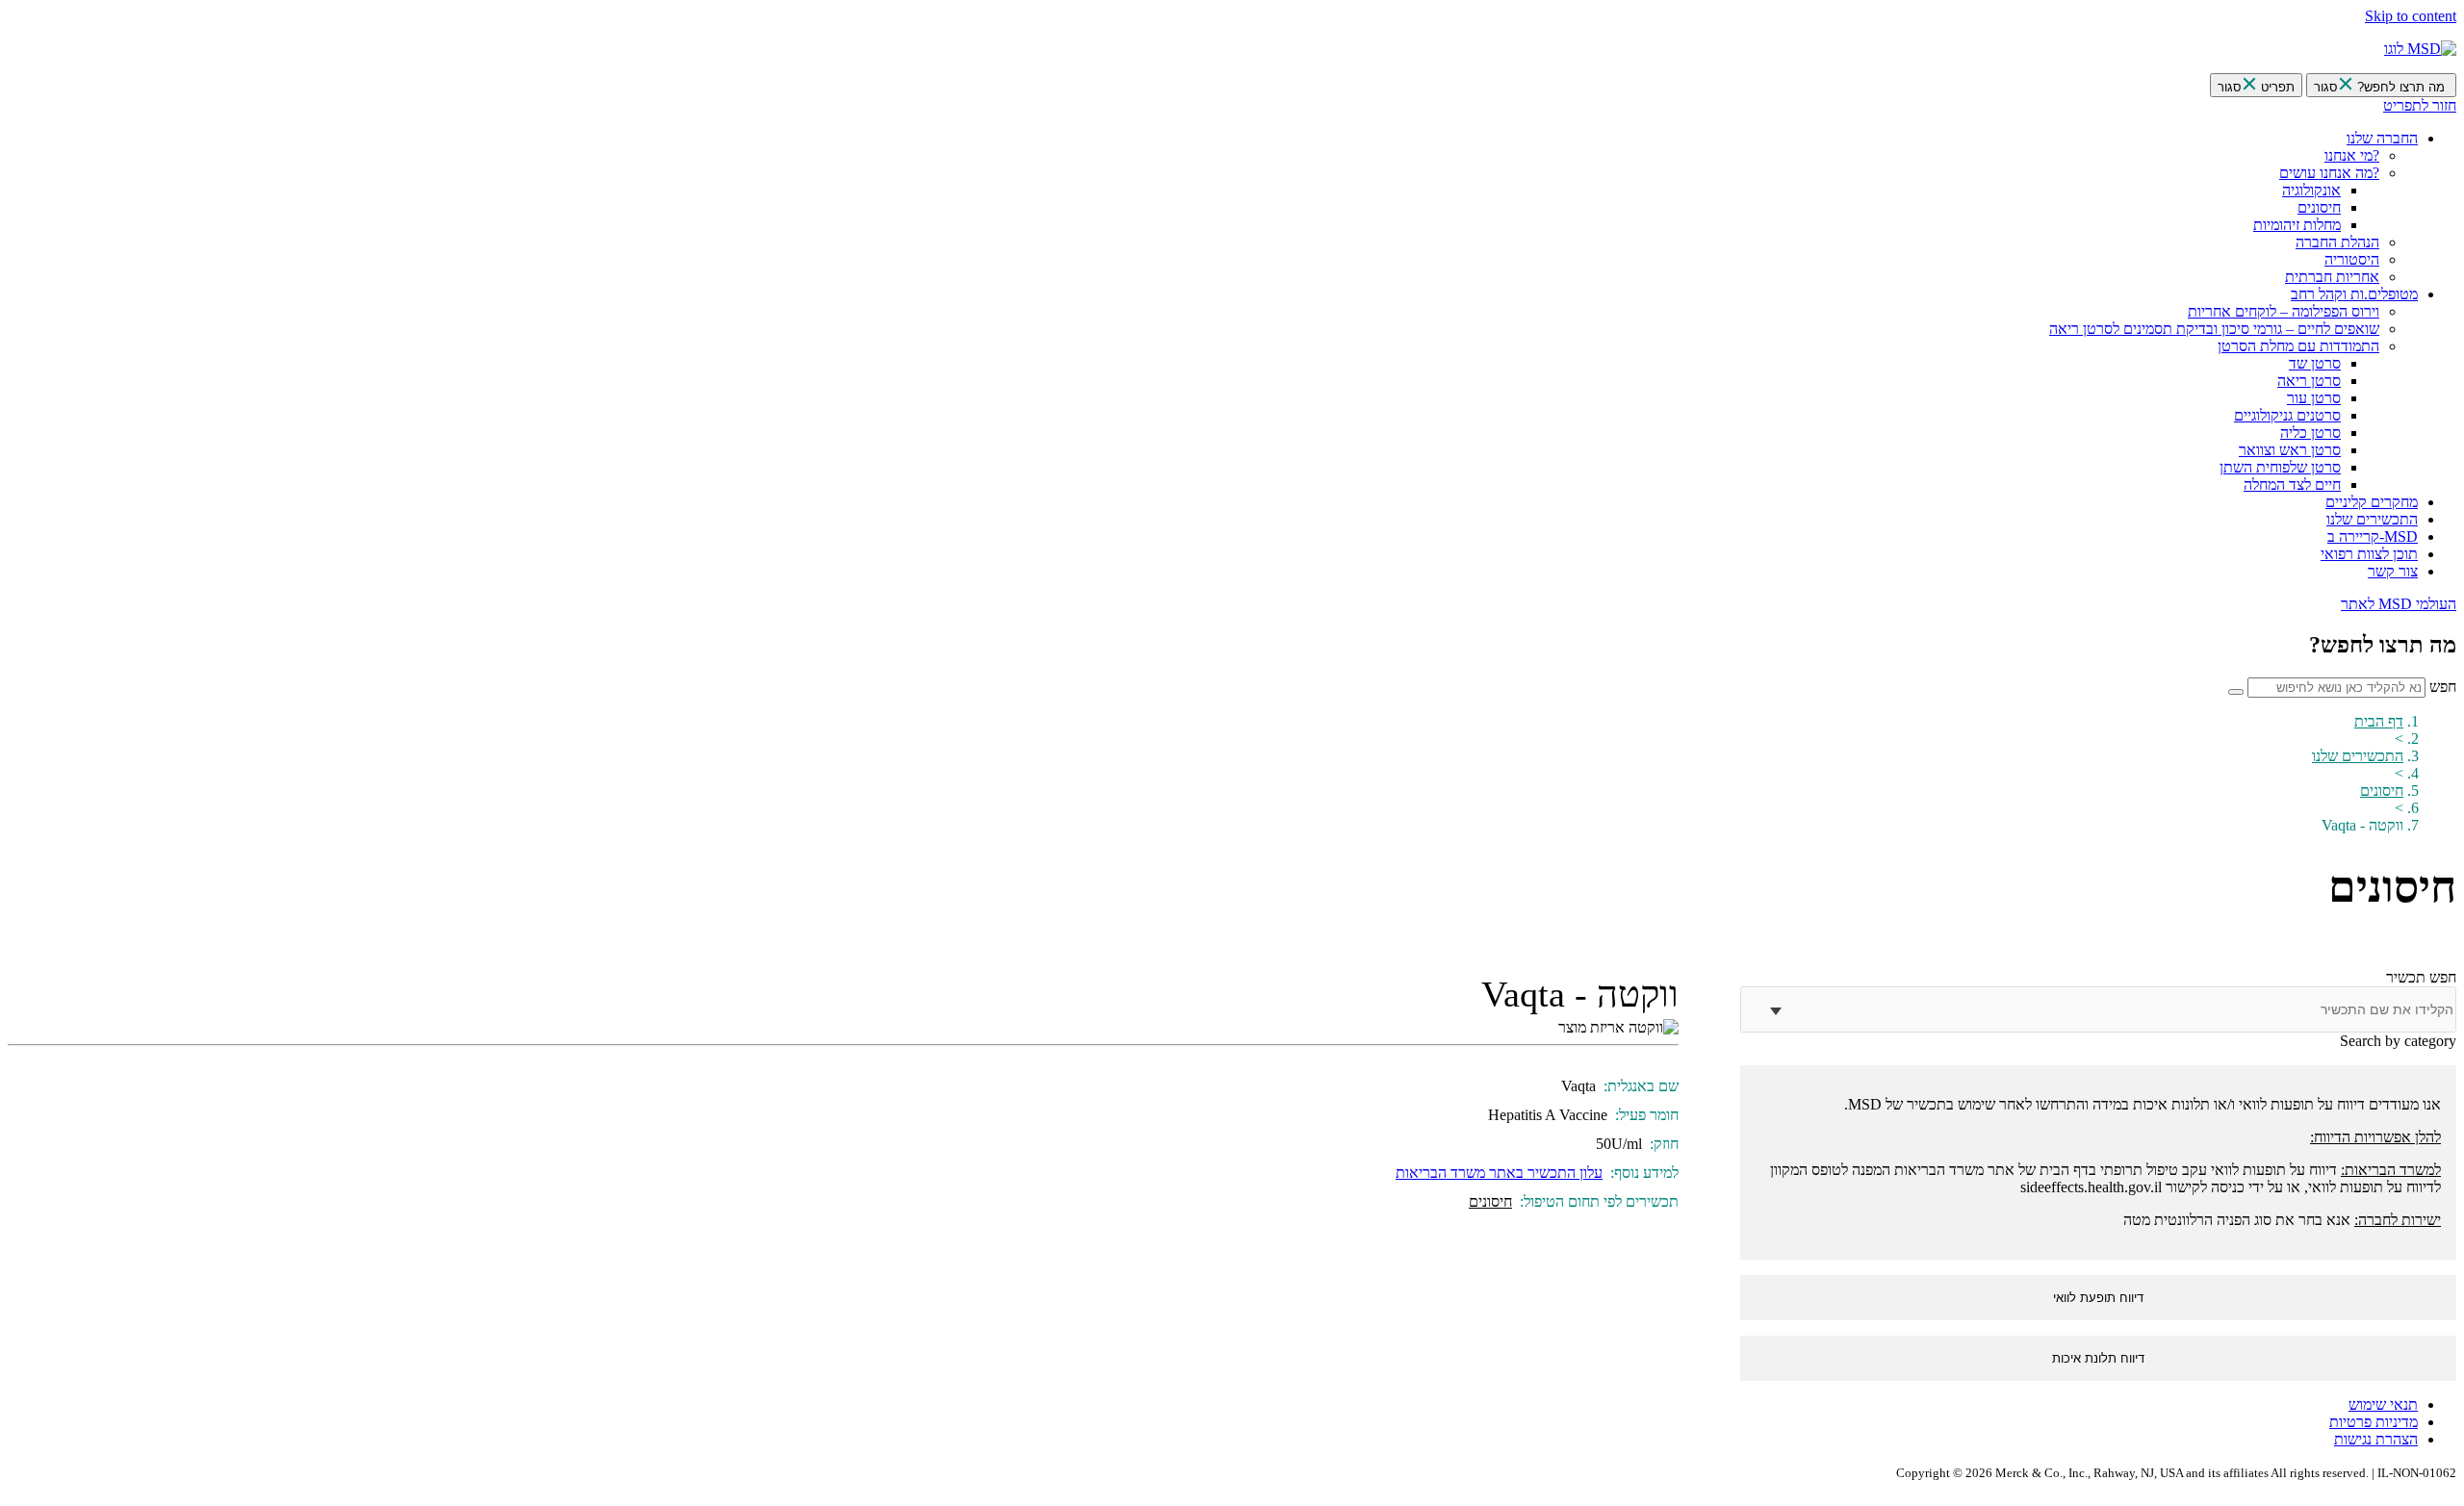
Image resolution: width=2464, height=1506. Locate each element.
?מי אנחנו (2352, 155)
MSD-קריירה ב (2373, 536)
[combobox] (2134, 1009)
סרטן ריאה (2309, 381)
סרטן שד (2315, 363)
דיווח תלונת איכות (2098, 1358)
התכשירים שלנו (2372, 519)
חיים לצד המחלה (2292, 485)
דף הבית (2379, 721)
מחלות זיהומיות (2297, 225)
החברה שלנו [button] (2382, 138)
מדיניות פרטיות (2374, 1422)
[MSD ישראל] (2420, 49)
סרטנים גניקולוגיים (2287, 415)
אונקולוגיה (2311, 190)
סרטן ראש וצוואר (2290, 450)
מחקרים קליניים (2372, 502)
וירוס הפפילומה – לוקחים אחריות (2284, 311)
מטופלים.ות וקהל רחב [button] (2354, 294)
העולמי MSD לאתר (2399, 604)
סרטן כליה (2310, 433)
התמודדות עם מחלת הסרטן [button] (2298, 346)
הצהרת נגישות (2376, 1439)
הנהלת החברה (2337, 242)
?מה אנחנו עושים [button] (2329, 173)
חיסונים (2319, 207)
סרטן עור (2314, 398)
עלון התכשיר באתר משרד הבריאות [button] (1499, 1173)
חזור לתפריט (2420, 105)
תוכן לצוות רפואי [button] (2369, 554)
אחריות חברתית (2332, 277)
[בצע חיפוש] (2236, 692)
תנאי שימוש (2383, 1404)
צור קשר (2393, 571)
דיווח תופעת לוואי (2098, 1298)
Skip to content (2411, 16)
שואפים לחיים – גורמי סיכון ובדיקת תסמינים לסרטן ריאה (2214, 329)
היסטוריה (2352, 259)
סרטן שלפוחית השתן (2280, 467)
